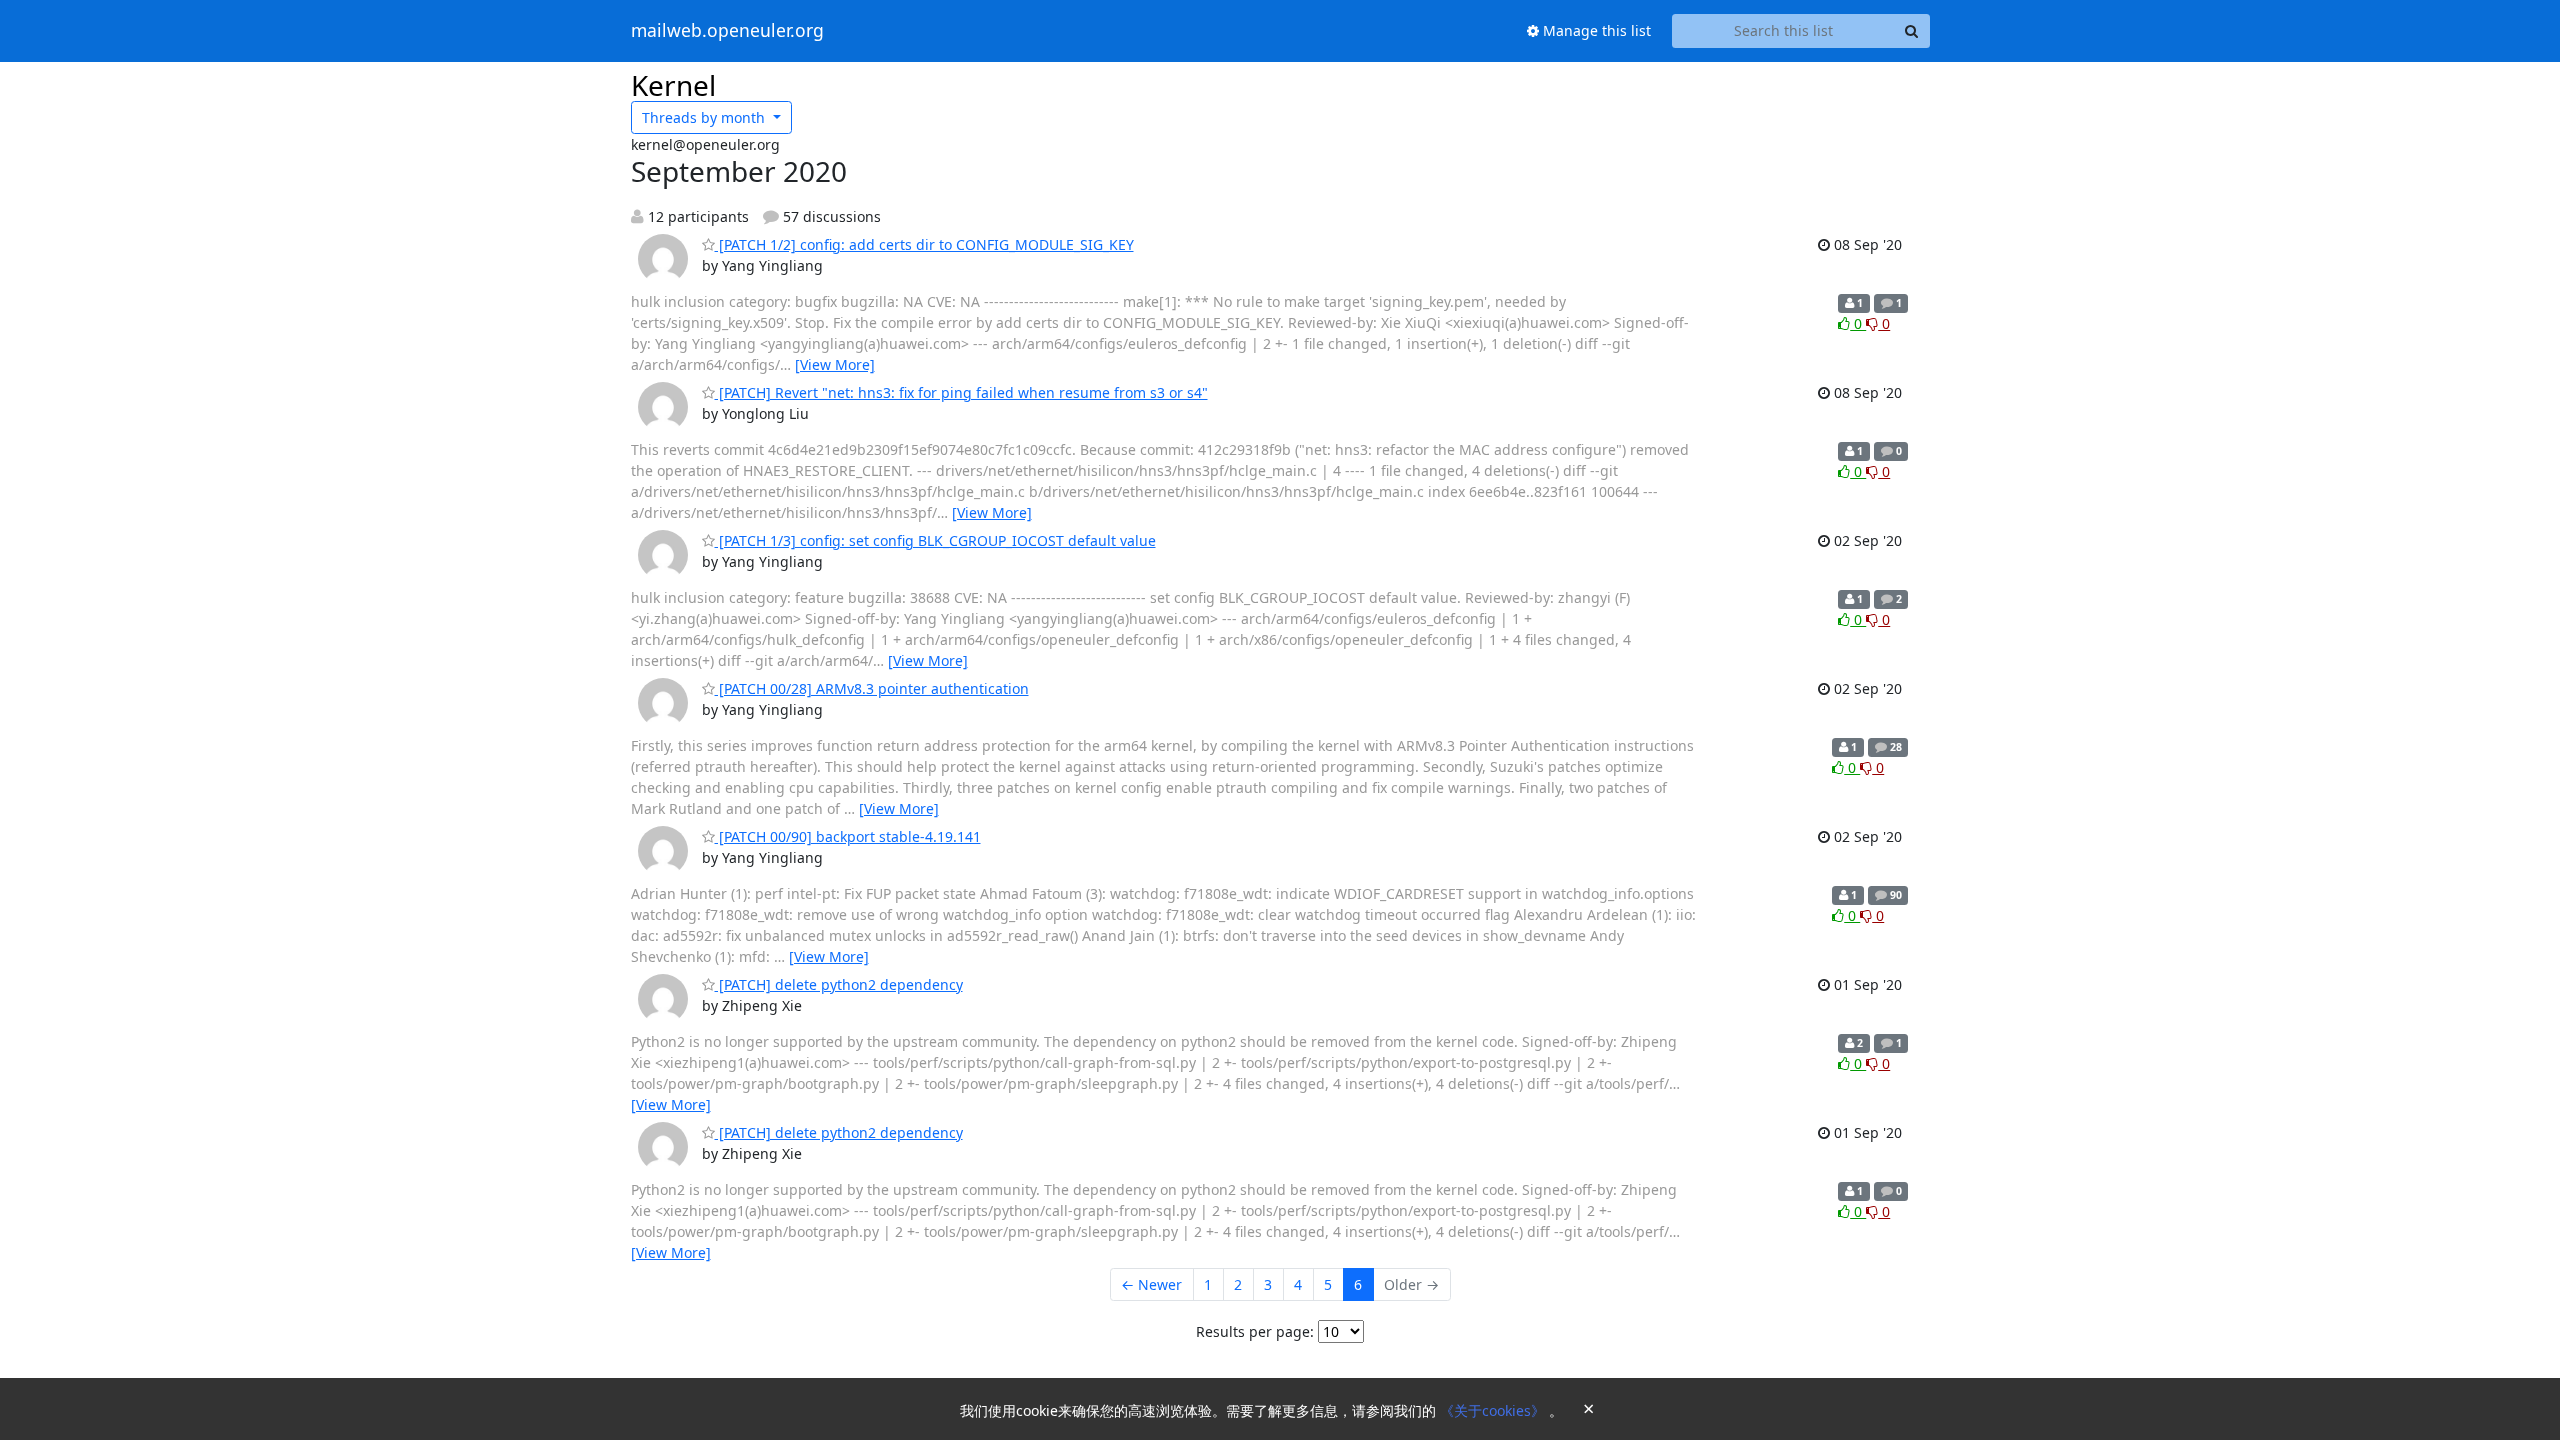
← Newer (1151, 1284)
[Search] (1912, 31)
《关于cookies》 (1494, 1410)
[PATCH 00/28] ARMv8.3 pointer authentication (872, 688)
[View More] (835, 364)
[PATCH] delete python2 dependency (839, 984)
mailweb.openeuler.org (727, 31)
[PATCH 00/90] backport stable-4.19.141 (848, 836)
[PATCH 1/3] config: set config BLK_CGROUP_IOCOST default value (935, 540)
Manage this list (1595, 30)
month (705, 117)
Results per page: (1255, 1331)
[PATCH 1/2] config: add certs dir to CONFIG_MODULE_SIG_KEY (924, 244)
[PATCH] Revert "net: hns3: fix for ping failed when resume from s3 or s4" (961, 392)
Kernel (673, 85)
